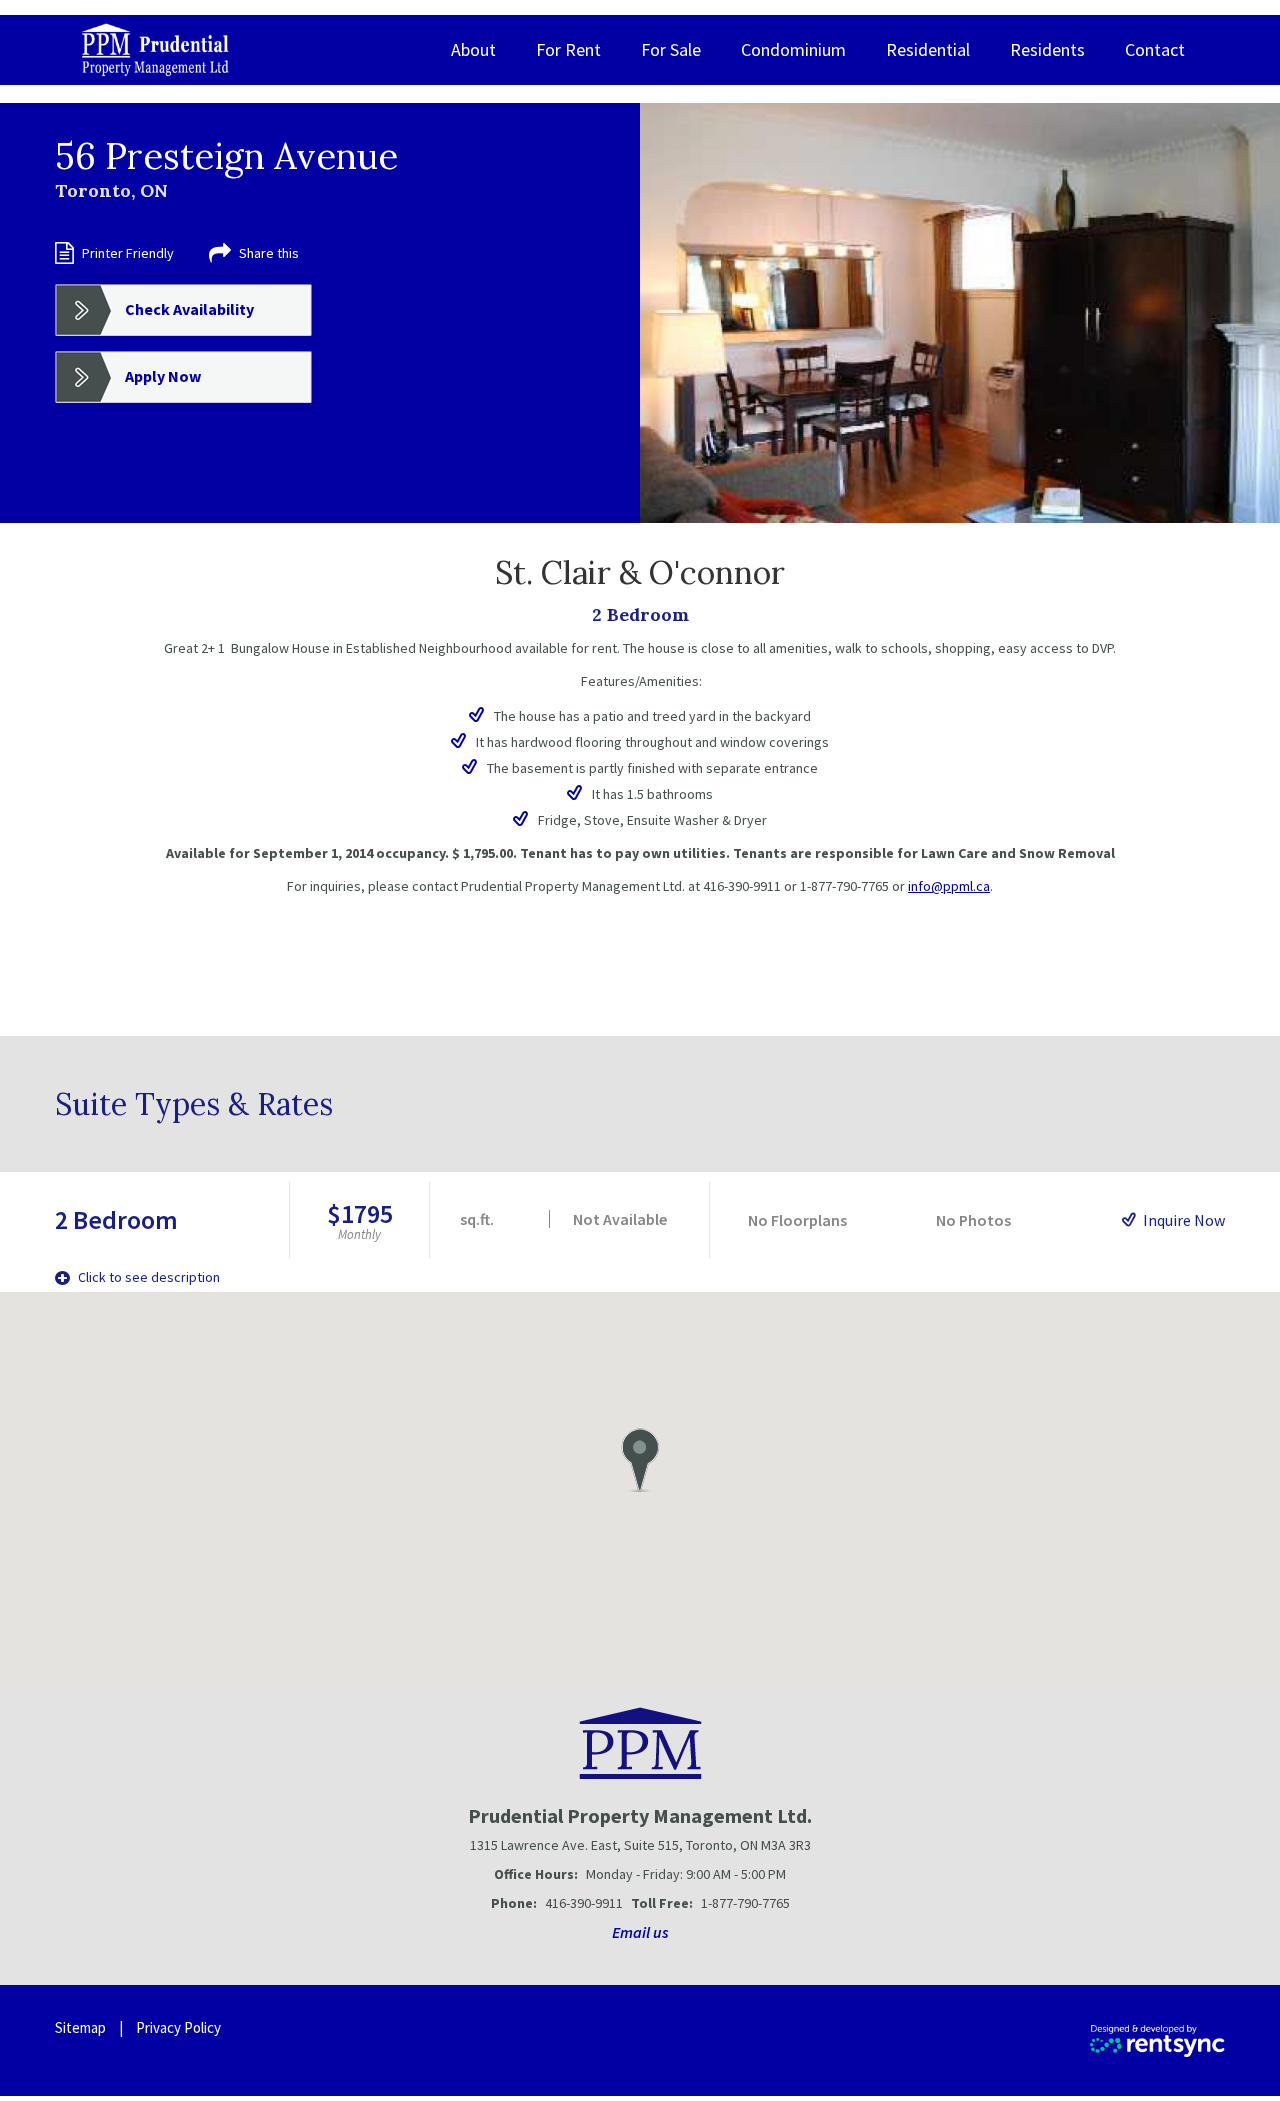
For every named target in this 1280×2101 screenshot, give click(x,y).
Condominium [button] (793, 49)
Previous (692, 313)
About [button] (473, 49)
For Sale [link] (671, 49)
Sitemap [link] (80, 2027)
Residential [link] (928, 49)
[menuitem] (473, 50)
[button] (639, 1460)
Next (1228, 313)
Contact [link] (1155, 49)
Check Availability (189, 309)
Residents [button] (1047, 49)
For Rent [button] (568, 49)
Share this (269, 253)
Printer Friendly (128, 253)
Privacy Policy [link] (178, 2027)
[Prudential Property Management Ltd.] (155, 50)
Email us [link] (640, 1932)
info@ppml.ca (949, 886)
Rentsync (1157, 2040)
